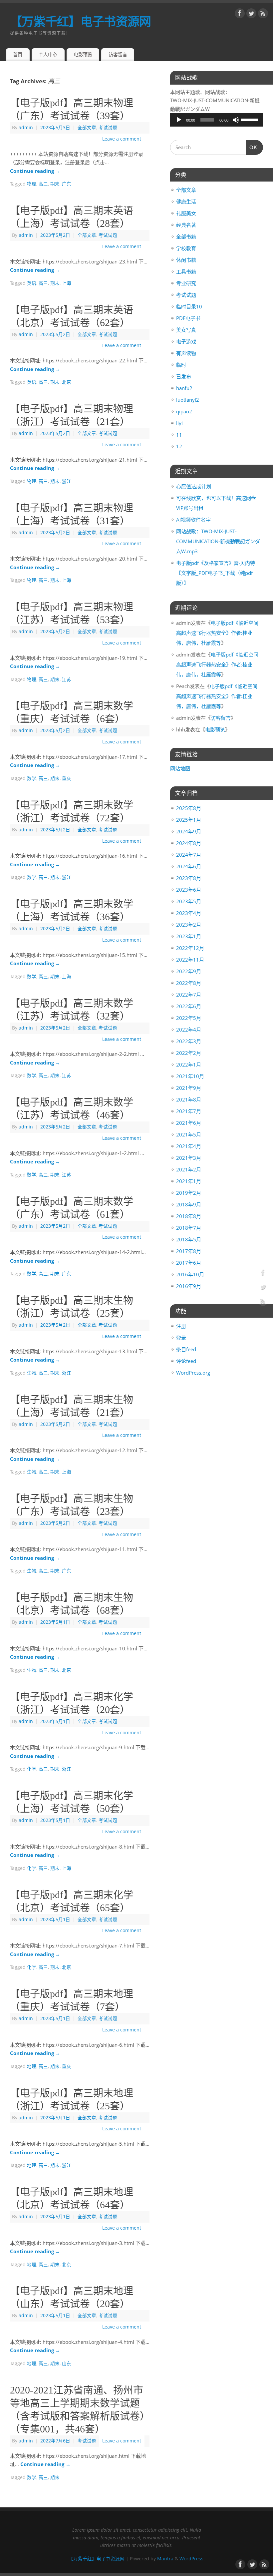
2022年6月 (189, 1006)
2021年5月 (189, 1134)
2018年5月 (189, 1239)
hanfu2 (184, 388)
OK (252, 147)
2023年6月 (189, 890)
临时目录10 (189, 306)
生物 (32, 1373)
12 (179, 446)
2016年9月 (189, 1286)
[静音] (236, 120)
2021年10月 (190, 1076)
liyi (179, 423)
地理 (32, 2066)
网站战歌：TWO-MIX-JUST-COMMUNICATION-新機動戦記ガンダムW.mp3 (218, 541)
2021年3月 (189, 1158)
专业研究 (186, 283)
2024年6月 (189, 866)
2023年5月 (189, 901)
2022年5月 (189, 1018)
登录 (181, 1338)
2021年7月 (189, 1111)
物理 (32, 184)
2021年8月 (189, 1099)
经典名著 (186, 225)
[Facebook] (240, 15)
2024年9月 (189, 831)
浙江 (67, 481)
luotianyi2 (188, 400)
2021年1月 (189, 1181)
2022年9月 (189, 971)
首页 (18, 54)
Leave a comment (122, 139)
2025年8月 (189, 808)
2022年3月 (189, 1041)
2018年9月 (189, 1204)
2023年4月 (189, 913)
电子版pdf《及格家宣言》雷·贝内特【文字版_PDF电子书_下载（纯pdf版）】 (216, 573)
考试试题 (108, 128)
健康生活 (186, 202)
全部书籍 (186, 236)
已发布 (184, 376)
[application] (217, 120)
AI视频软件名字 (193, 520)
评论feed (186, 1361)
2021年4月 (189, 1146)
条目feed (186, 1349)
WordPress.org (193, 1373)
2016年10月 (190, 1274)
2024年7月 (189, 855)
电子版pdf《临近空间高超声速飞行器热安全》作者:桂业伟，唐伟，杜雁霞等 (217, 633)
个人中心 (48, 54)
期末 (55, 184)
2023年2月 (189, 925)
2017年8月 (189, 1251)
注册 (181, 1326)
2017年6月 (189, 1263)
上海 (67, 283)
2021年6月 (189, 1123)
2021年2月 (189, 1169)
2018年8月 (189, 1216)
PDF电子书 (188, 318)
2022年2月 (189, 1053)
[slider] (250, 119)
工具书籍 (186, 271)
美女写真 (186, 330)
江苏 (67, 679)
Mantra (165, 2559)
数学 (32, 778)
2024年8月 (189, 843)
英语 (32, 283)
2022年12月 (190, 948)
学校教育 (186, 248)
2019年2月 (189, 1193)
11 (179, 435)
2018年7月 (189, 1228)
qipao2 (184, 411)
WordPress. (192, 2559)
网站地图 (180, 768)
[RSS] (263, 15)
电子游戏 (186, 341)
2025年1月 (189, 820)
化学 (32, 1769)
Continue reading (35, 171)
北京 (67, 382)
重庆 (67, 778)
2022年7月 (189, 995)
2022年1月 (189, 1065)
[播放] (179, 120)
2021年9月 (189, 1088)
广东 (67, 184)
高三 (43, 184)
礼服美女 (186, 213)
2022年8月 (189, 983)
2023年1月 (189, 936)
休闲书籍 (186, 260)
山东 (67, 2363)
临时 (181, 365)
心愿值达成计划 (194, 486)
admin (26, 128)
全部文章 (87, 128)
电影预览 (83, 54)
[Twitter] (251, 15)
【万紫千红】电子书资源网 (80, 21)
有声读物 (186, 353)
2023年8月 (189, 878)
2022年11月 (190, 960)
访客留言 (118, 54)
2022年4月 (189, 1030)
